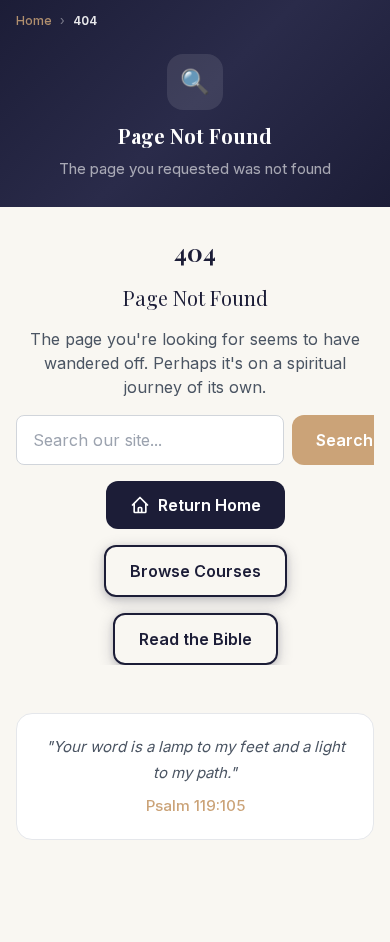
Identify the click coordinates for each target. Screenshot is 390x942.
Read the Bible (195, 639)
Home (34, 20)
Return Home (209, 505)
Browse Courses (195, 571)
